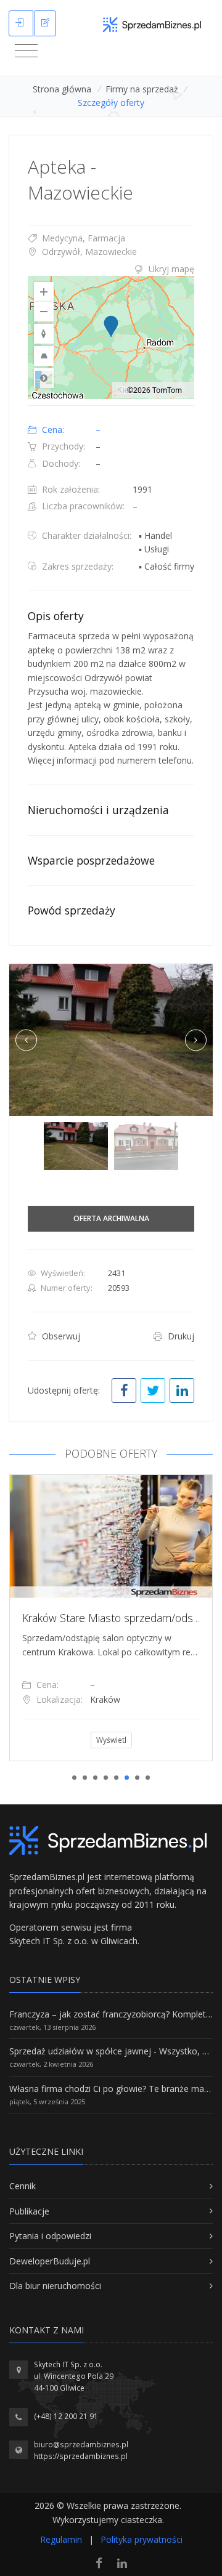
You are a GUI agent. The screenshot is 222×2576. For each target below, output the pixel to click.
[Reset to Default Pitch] (44, 356)
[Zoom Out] (44, 312)
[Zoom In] (44, 292)
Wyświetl (111, 1740)
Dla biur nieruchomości (55, 2286)
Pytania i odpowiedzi (50, 2236)
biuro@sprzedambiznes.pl (81, 2445)
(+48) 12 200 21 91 (66, 2416)
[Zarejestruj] (45, 23)
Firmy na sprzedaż (142, 89)
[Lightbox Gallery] (111, 1040)
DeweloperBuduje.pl (50, 2261)
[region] (111, 337)
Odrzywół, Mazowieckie (88, 252)
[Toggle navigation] (26, 51)
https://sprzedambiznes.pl (81, 2456)
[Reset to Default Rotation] (44, 334)
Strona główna (62, 89)
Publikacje (29, 2211)
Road (44, 378)
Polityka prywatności (142, 2539)
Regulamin (61, 2539)
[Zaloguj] (21, 23)
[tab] (111, 269)
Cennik (23, 2186)
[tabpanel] (111, 1618)
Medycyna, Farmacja (82, 238)
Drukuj (180, 1336)
